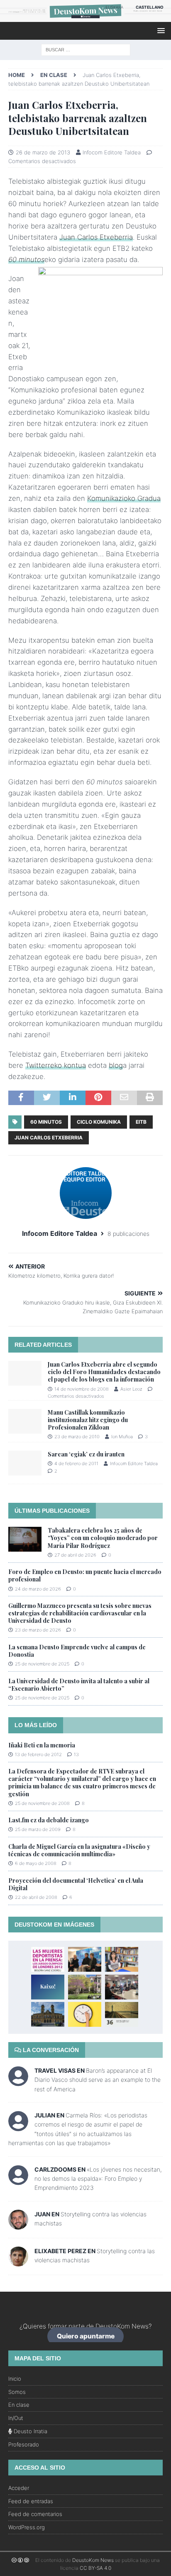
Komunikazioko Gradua (124, 498)
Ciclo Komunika (99, 1122)
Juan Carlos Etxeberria (96, 237)
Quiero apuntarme (86, 2337)
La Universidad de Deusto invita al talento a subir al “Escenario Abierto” (79, 1685)
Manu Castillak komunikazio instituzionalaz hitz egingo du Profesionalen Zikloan (88, 1420)
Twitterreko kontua (56, 1065)
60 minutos (46, 1122)
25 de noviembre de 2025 (42, 1664)
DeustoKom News (93, 2560)
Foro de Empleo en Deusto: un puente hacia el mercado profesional (85, 1575)
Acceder (19, 2488)
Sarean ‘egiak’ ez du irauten (86, 1454)
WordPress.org (27, 2527)
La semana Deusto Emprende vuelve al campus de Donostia (77, 1651)
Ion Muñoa (122, 1437)
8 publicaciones (128, 1234)
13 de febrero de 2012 (38, 1754)
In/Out (16, 2418)
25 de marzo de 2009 (38, 1829)
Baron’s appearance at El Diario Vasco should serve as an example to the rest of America (98, 2080)
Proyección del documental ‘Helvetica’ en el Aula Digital (76, 1884)
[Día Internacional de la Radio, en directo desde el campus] (122, 1987)
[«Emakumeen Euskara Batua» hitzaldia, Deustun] (85, 1959)
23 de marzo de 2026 (38, 1630)
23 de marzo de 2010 (77, 1437)
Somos (17, 2392)
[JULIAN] (18, 2126)
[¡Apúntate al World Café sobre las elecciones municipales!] (48, 2014)
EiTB (141, 1122)
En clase (19, 2405)
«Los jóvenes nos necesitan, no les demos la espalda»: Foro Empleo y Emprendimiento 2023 (98, 2179)
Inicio (15, 2379)
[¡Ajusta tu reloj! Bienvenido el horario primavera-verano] (85, 2014)
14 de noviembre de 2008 (82, 1389)
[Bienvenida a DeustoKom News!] (48, 1987)
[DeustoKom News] (85, 17)
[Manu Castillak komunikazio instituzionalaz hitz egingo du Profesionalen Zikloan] (25, 1421)
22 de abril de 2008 (36, 1897)
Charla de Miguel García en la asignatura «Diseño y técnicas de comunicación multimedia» (79, 1850)
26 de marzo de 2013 (43, 152)
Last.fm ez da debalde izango (49, 1820)
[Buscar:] (86, 49)
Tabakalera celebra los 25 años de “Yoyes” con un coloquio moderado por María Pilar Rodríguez (103, 1538)
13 (76, 1754)
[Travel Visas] (18, 2082)
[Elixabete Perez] (18, 2261)
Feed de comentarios (35, 2514)
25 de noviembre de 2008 (42, 1803)
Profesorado (24, 2444)
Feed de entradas (31, 2501)
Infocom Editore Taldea (112, 152)
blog (116, 1065)
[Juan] (18, 2224)
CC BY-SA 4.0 (95, 2568)
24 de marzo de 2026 (38, 1589)
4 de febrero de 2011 (76, 1463)
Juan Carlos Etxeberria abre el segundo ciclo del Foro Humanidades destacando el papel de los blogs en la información (104, 1372)
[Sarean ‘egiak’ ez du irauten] (25, 1463)
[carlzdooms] (18, 2181)
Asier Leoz (131, 1389)
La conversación (50, 2050)
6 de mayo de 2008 (36, 1863)
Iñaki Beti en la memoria (42, 1745)
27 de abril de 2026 (75, 1555)
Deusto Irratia (30, 2431)
